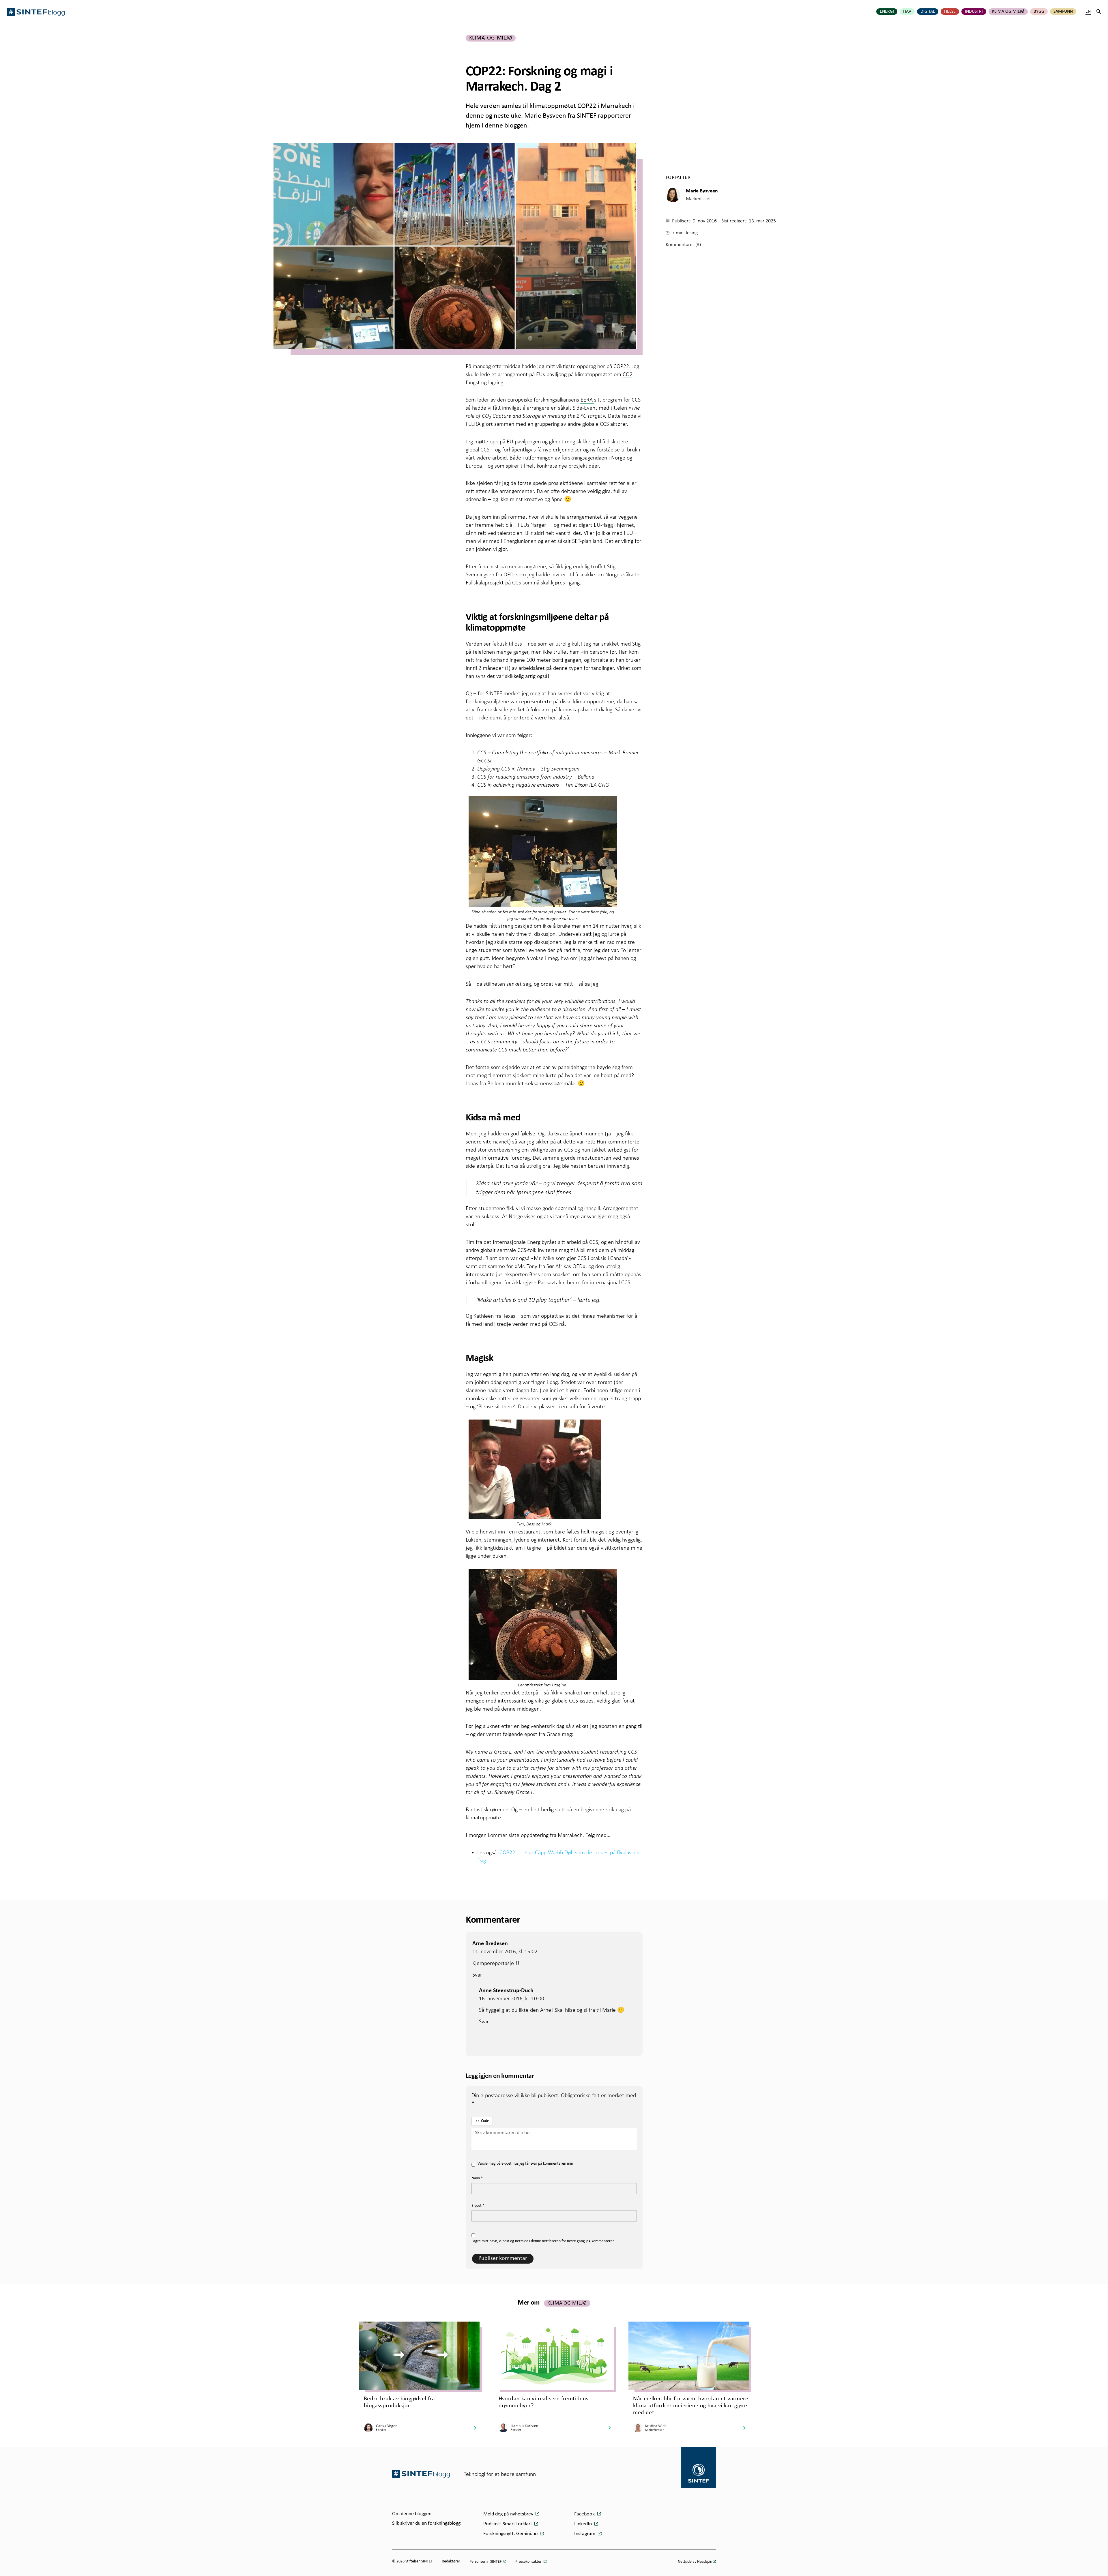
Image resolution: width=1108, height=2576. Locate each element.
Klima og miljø (1008, 12)
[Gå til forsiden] (421, 2474)
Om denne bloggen (412, 2514)
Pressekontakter (529, 2562)
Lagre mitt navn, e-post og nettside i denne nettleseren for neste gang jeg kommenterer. (543, 2241)
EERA (587, 400)
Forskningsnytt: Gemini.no (511, 2534)
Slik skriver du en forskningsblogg (426, 2523)
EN (1088, 12)
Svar (477, 1975)
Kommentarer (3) (683, 244)
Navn (477, 2178)
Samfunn (1063, 12)
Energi (887, 12)
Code (485, 2121)
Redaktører (451, 2561)
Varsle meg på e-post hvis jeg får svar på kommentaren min (525, 2164)
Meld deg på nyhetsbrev (509, 2514)
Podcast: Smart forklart (508, 2524)
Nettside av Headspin (695, 2562)
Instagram (585, 2534)
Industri (974, 12)
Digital (928, 12)
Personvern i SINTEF (486, 2562)
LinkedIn (584, 2524)
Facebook (585, 2514)
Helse (950, 12)
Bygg (1039, 12)
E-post (478, 2206)
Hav (907, 12)
